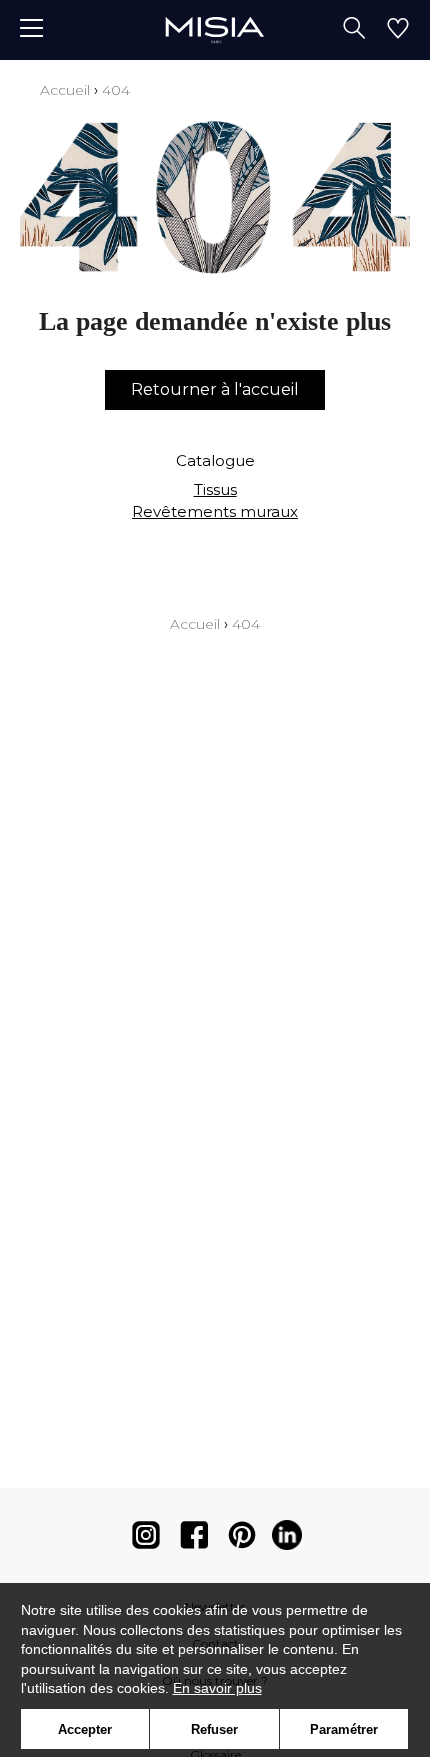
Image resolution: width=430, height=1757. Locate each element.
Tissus (215, 489)
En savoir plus (217, 1688)
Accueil (65, 90)
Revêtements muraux (215, 511)
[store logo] (214, 29)
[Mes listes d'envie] (398, 30)
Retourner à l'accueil (215, 389)
